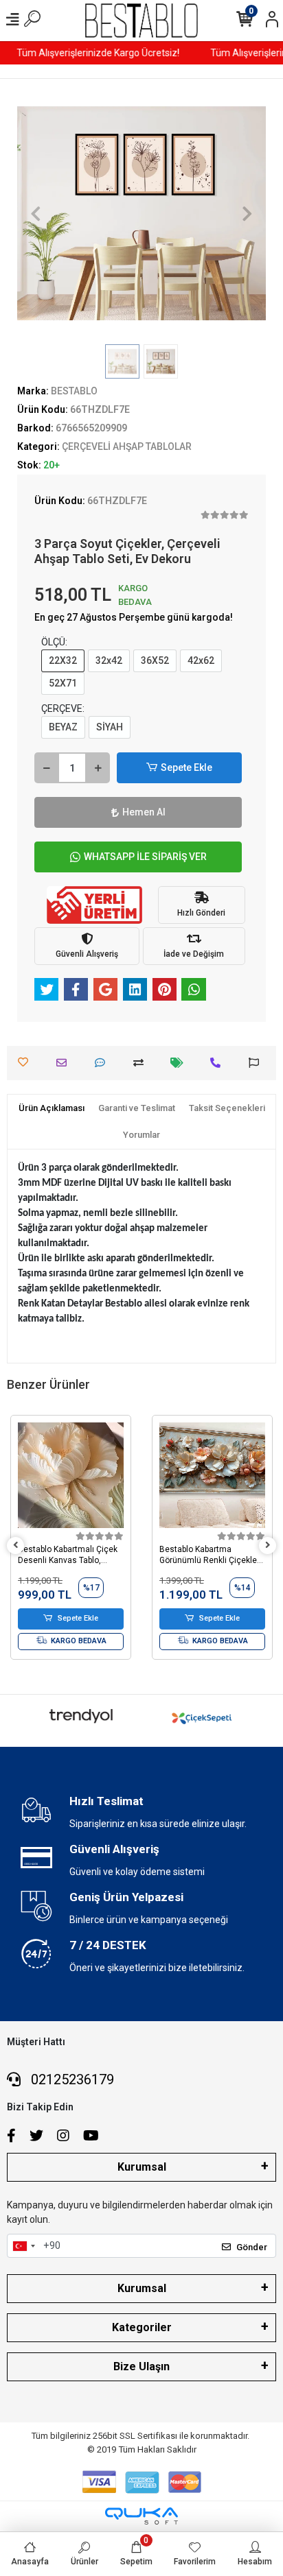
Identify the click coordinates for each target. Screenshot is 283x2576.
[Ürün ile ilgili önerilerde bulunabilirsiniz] (257, 1063)
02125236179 (71, 2079)
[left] (16, 1546)
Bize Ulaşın (141, 2366)
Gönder (252, 2247)
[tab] (52, 1108)
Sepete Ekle (186, 767)
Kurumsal (142, 2167)
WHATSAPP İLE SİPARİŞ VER (145, 857)
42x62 (201, 660)
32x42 (109, 660)
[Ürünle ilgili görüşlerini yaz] (103, 1063)
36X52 (155, 660)
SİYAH (110, 727)
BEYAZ (63, 727)
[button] (36, 213)
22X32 (63, 660)
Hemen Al (144, 812)
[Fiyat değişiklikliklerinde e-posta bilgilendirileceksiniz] (180, 1063)
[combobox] (23, 2246)
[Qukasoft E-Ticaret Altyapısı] (141, 2516)
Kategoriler (142, 2327)
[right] (268, 1546)
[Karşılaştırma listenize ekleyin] (142, 1063)
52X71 (63, 683)
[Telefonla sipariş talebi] (219, 1063)
